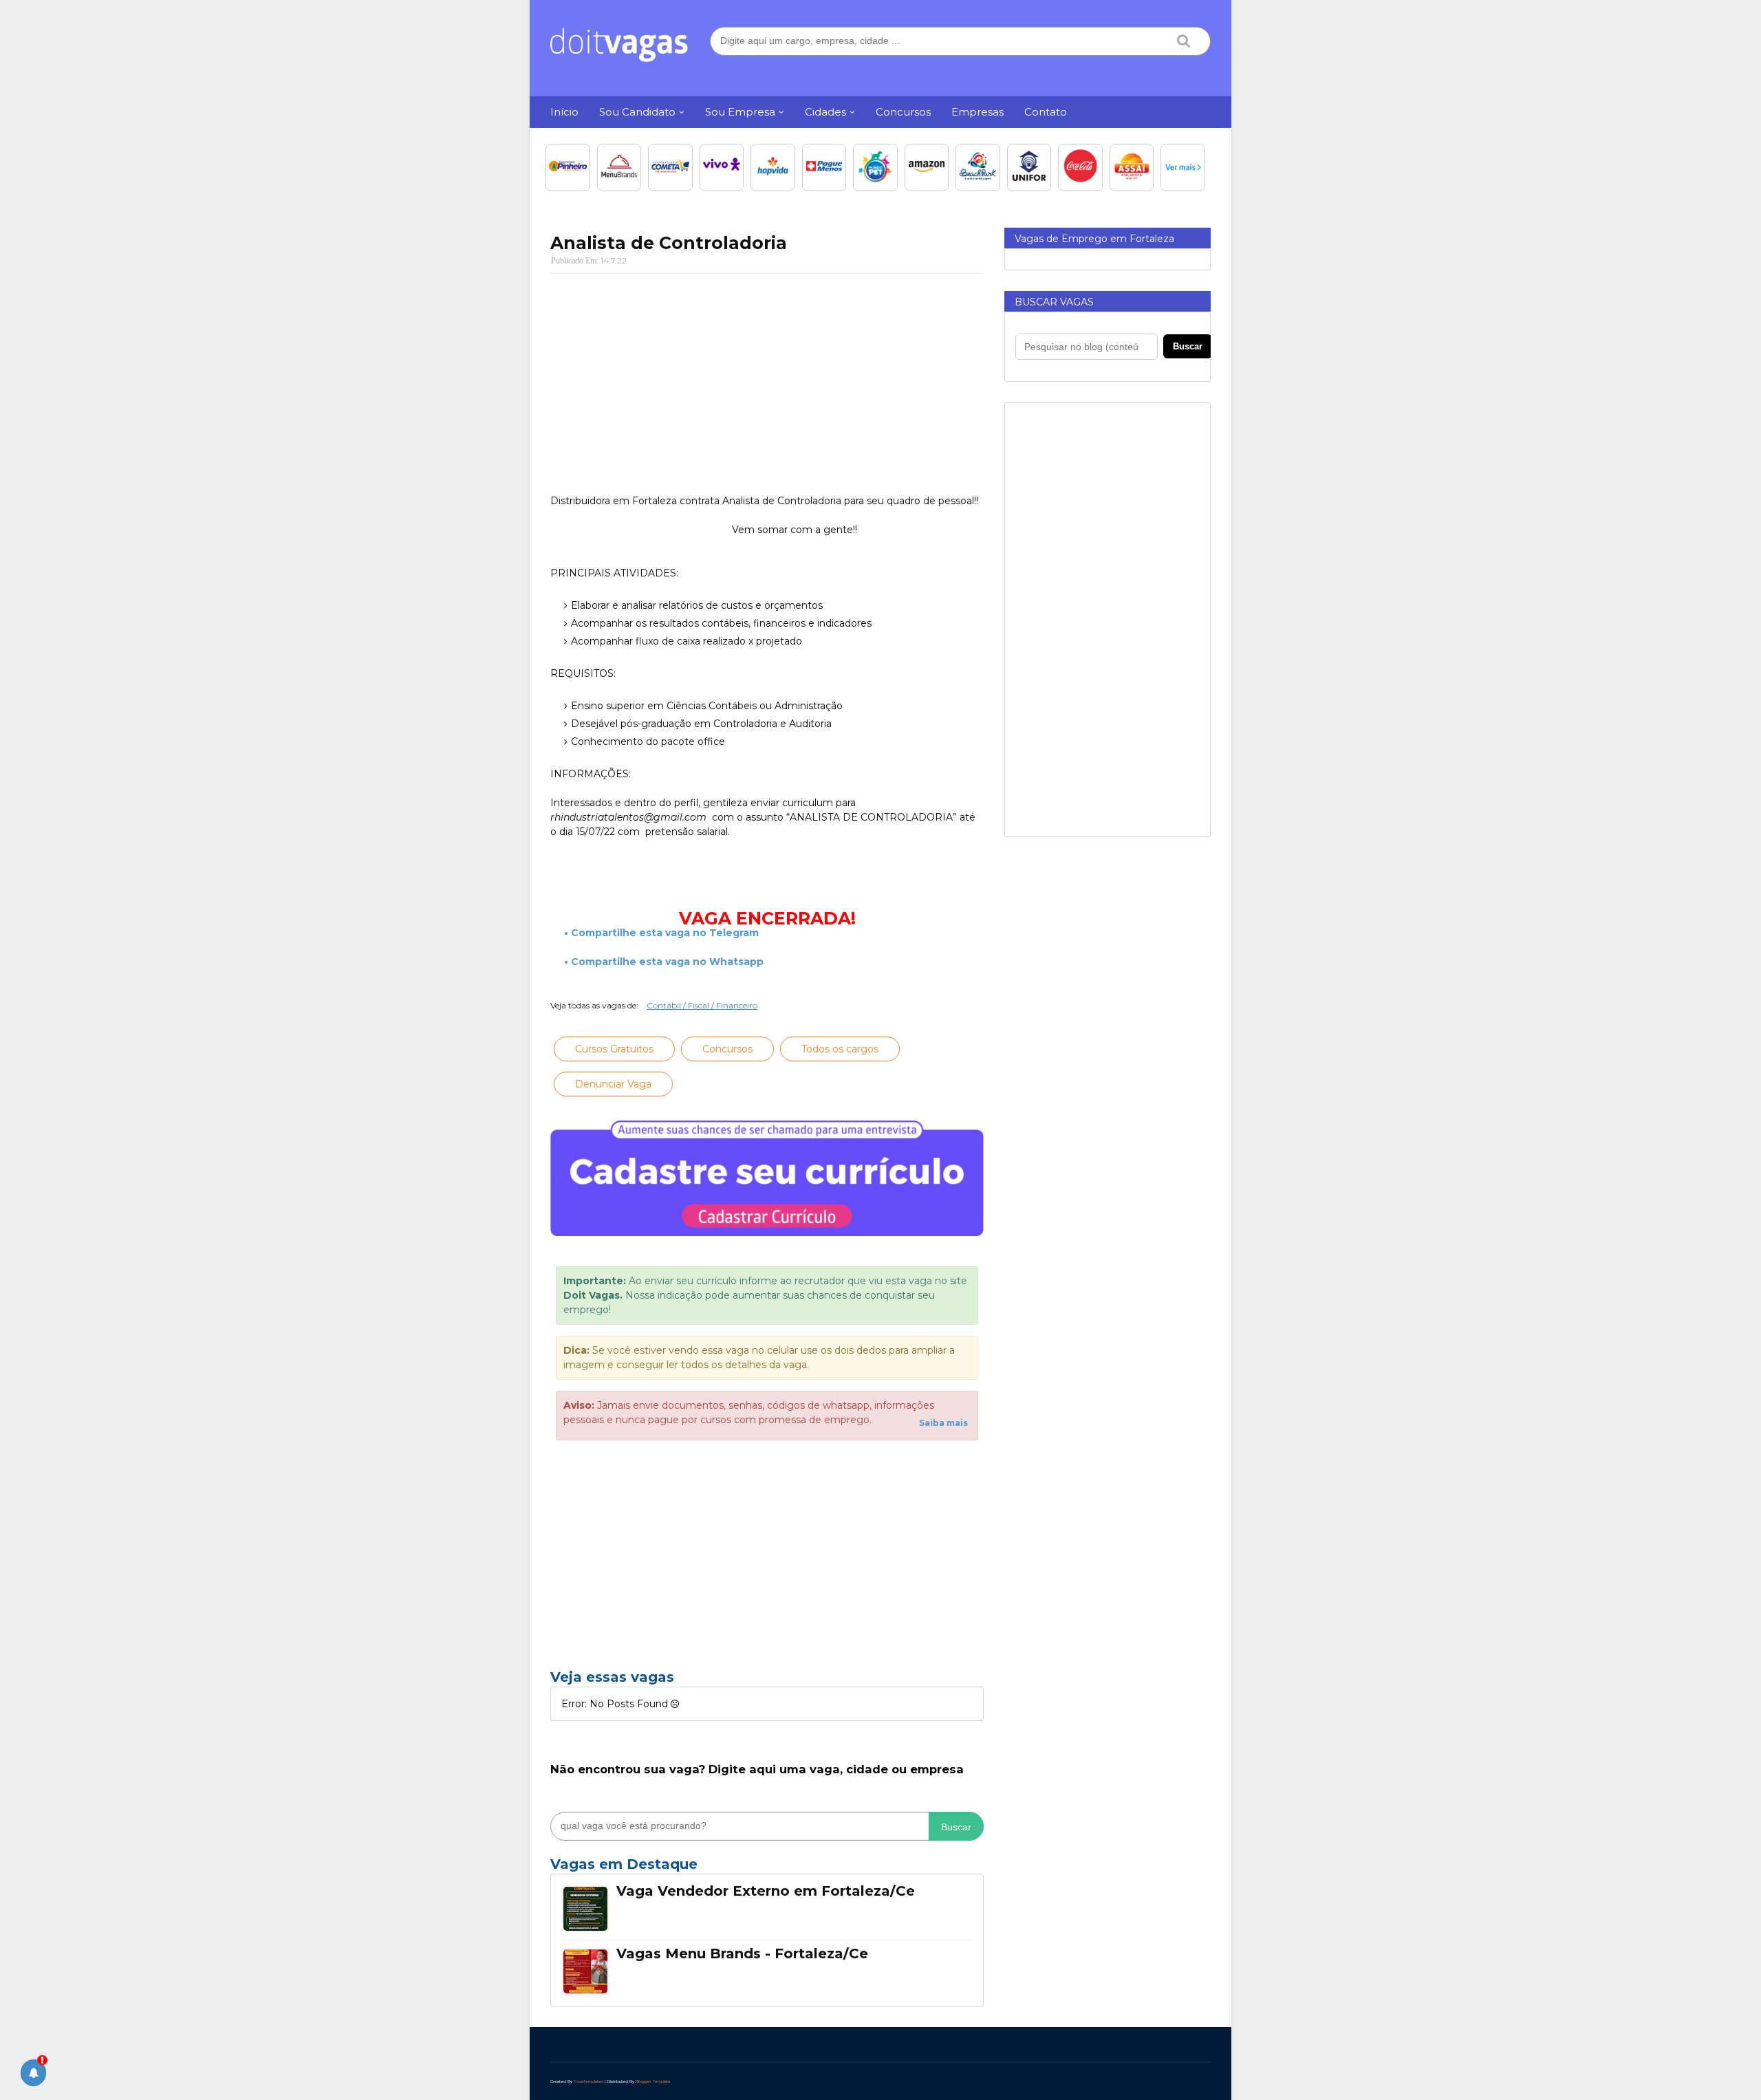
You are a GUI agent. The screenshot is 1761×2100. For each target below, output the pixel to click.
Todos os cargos (840, 1049)
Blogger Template (653, 2081)
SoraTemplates (588, 2081)
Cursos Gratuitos (614, 1049)
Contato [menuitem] (1046, 112)
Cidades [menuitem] (825, 112)
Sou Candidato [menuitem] (637, 112)
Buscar (956, 1827)
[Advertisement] (767, 384)
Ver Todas (767, 1868)
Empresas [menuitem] (977, 112)
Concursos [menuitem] (903, 112)
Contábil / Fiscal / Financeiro (702, 1005)
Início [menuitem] (564, 112)
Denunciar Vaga (613, 1084)
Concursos (727, 1049)
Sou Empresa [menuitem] (740, 112)
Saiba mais (943, 1423)
